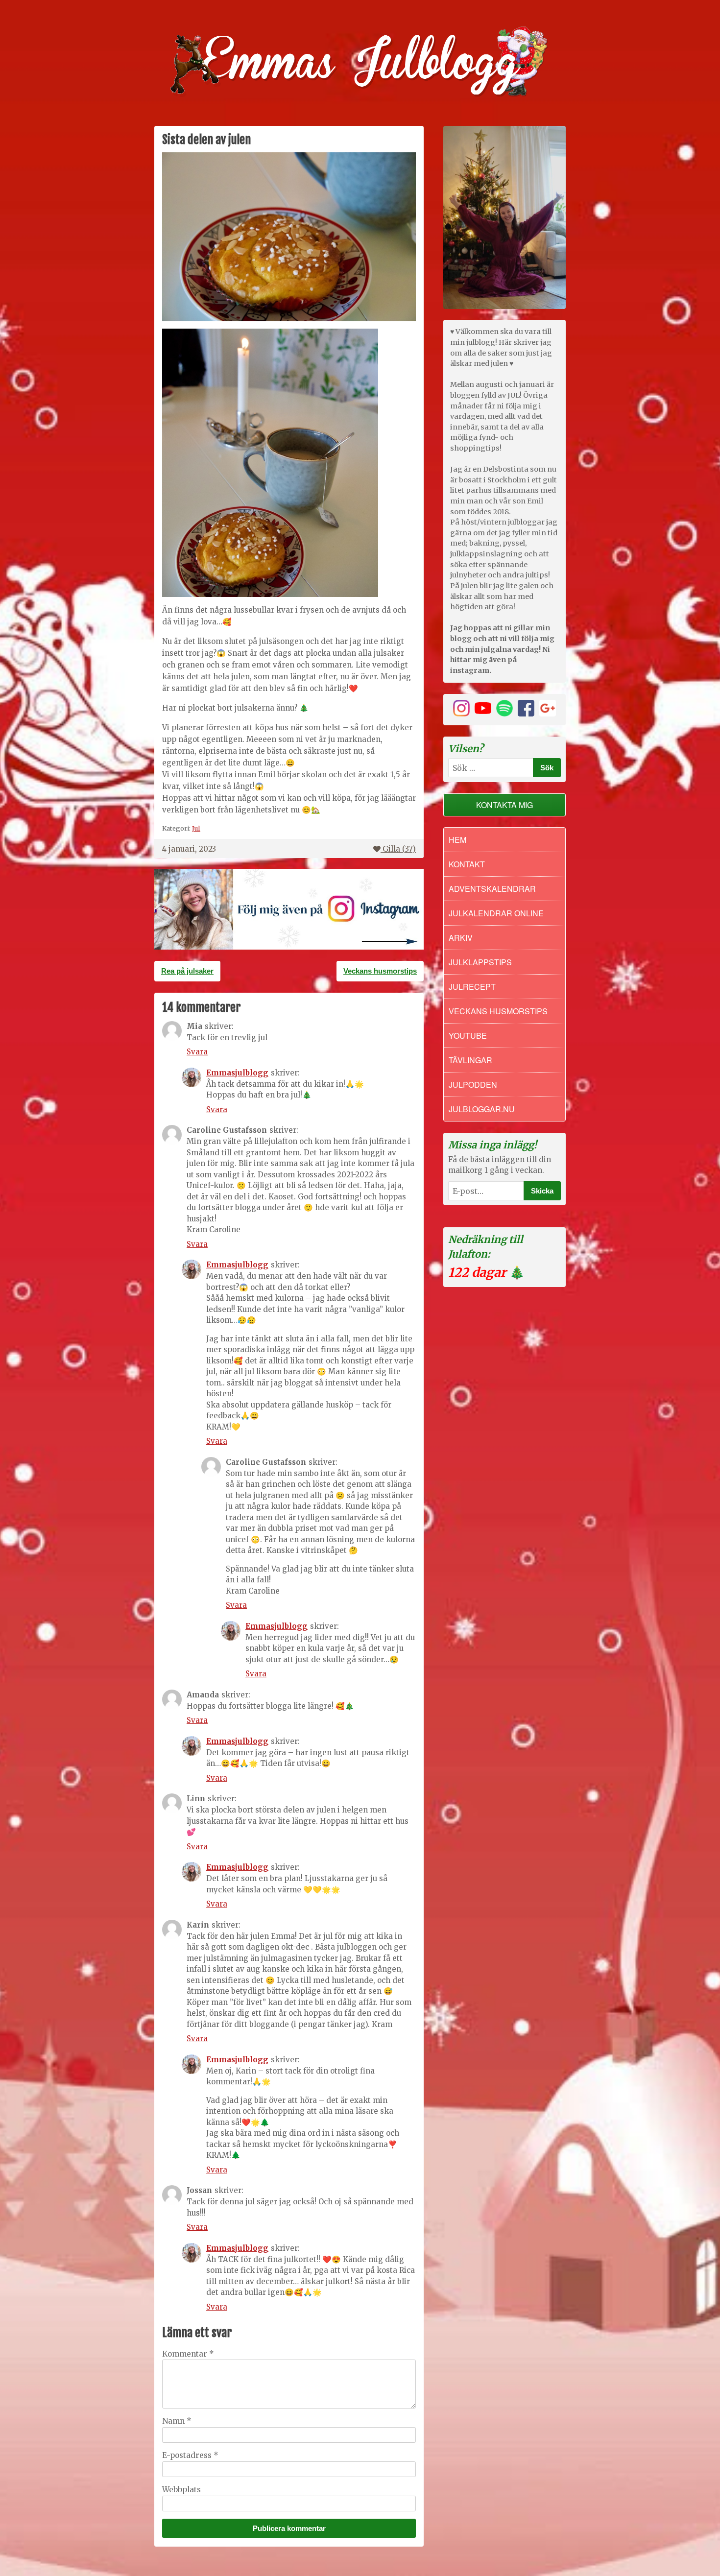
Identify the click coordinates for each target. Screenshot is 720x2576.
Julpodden (473, 1085)
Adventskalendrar (492, 889)
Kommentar (188, 2354)
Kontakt (467, 864)
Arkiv (461, 938)
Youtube (468, 1036)
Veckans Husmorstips (498, 1011)
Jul (196, 828)
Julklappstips (480, 962)
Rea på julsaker (187, 971)
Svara (197, 1052)
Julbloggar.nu (482, 1109)
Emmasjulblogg (237, 1073)
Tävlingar (470, 1060)
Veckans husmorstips (380, 971)
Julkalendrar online (496, 913)
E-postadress (190, 2455)
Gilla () (399, 849)
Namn (177, 2421)
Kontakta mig (504, 805)
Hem (457, 840)
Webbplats (181, 2490)
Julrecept (472, 987)
